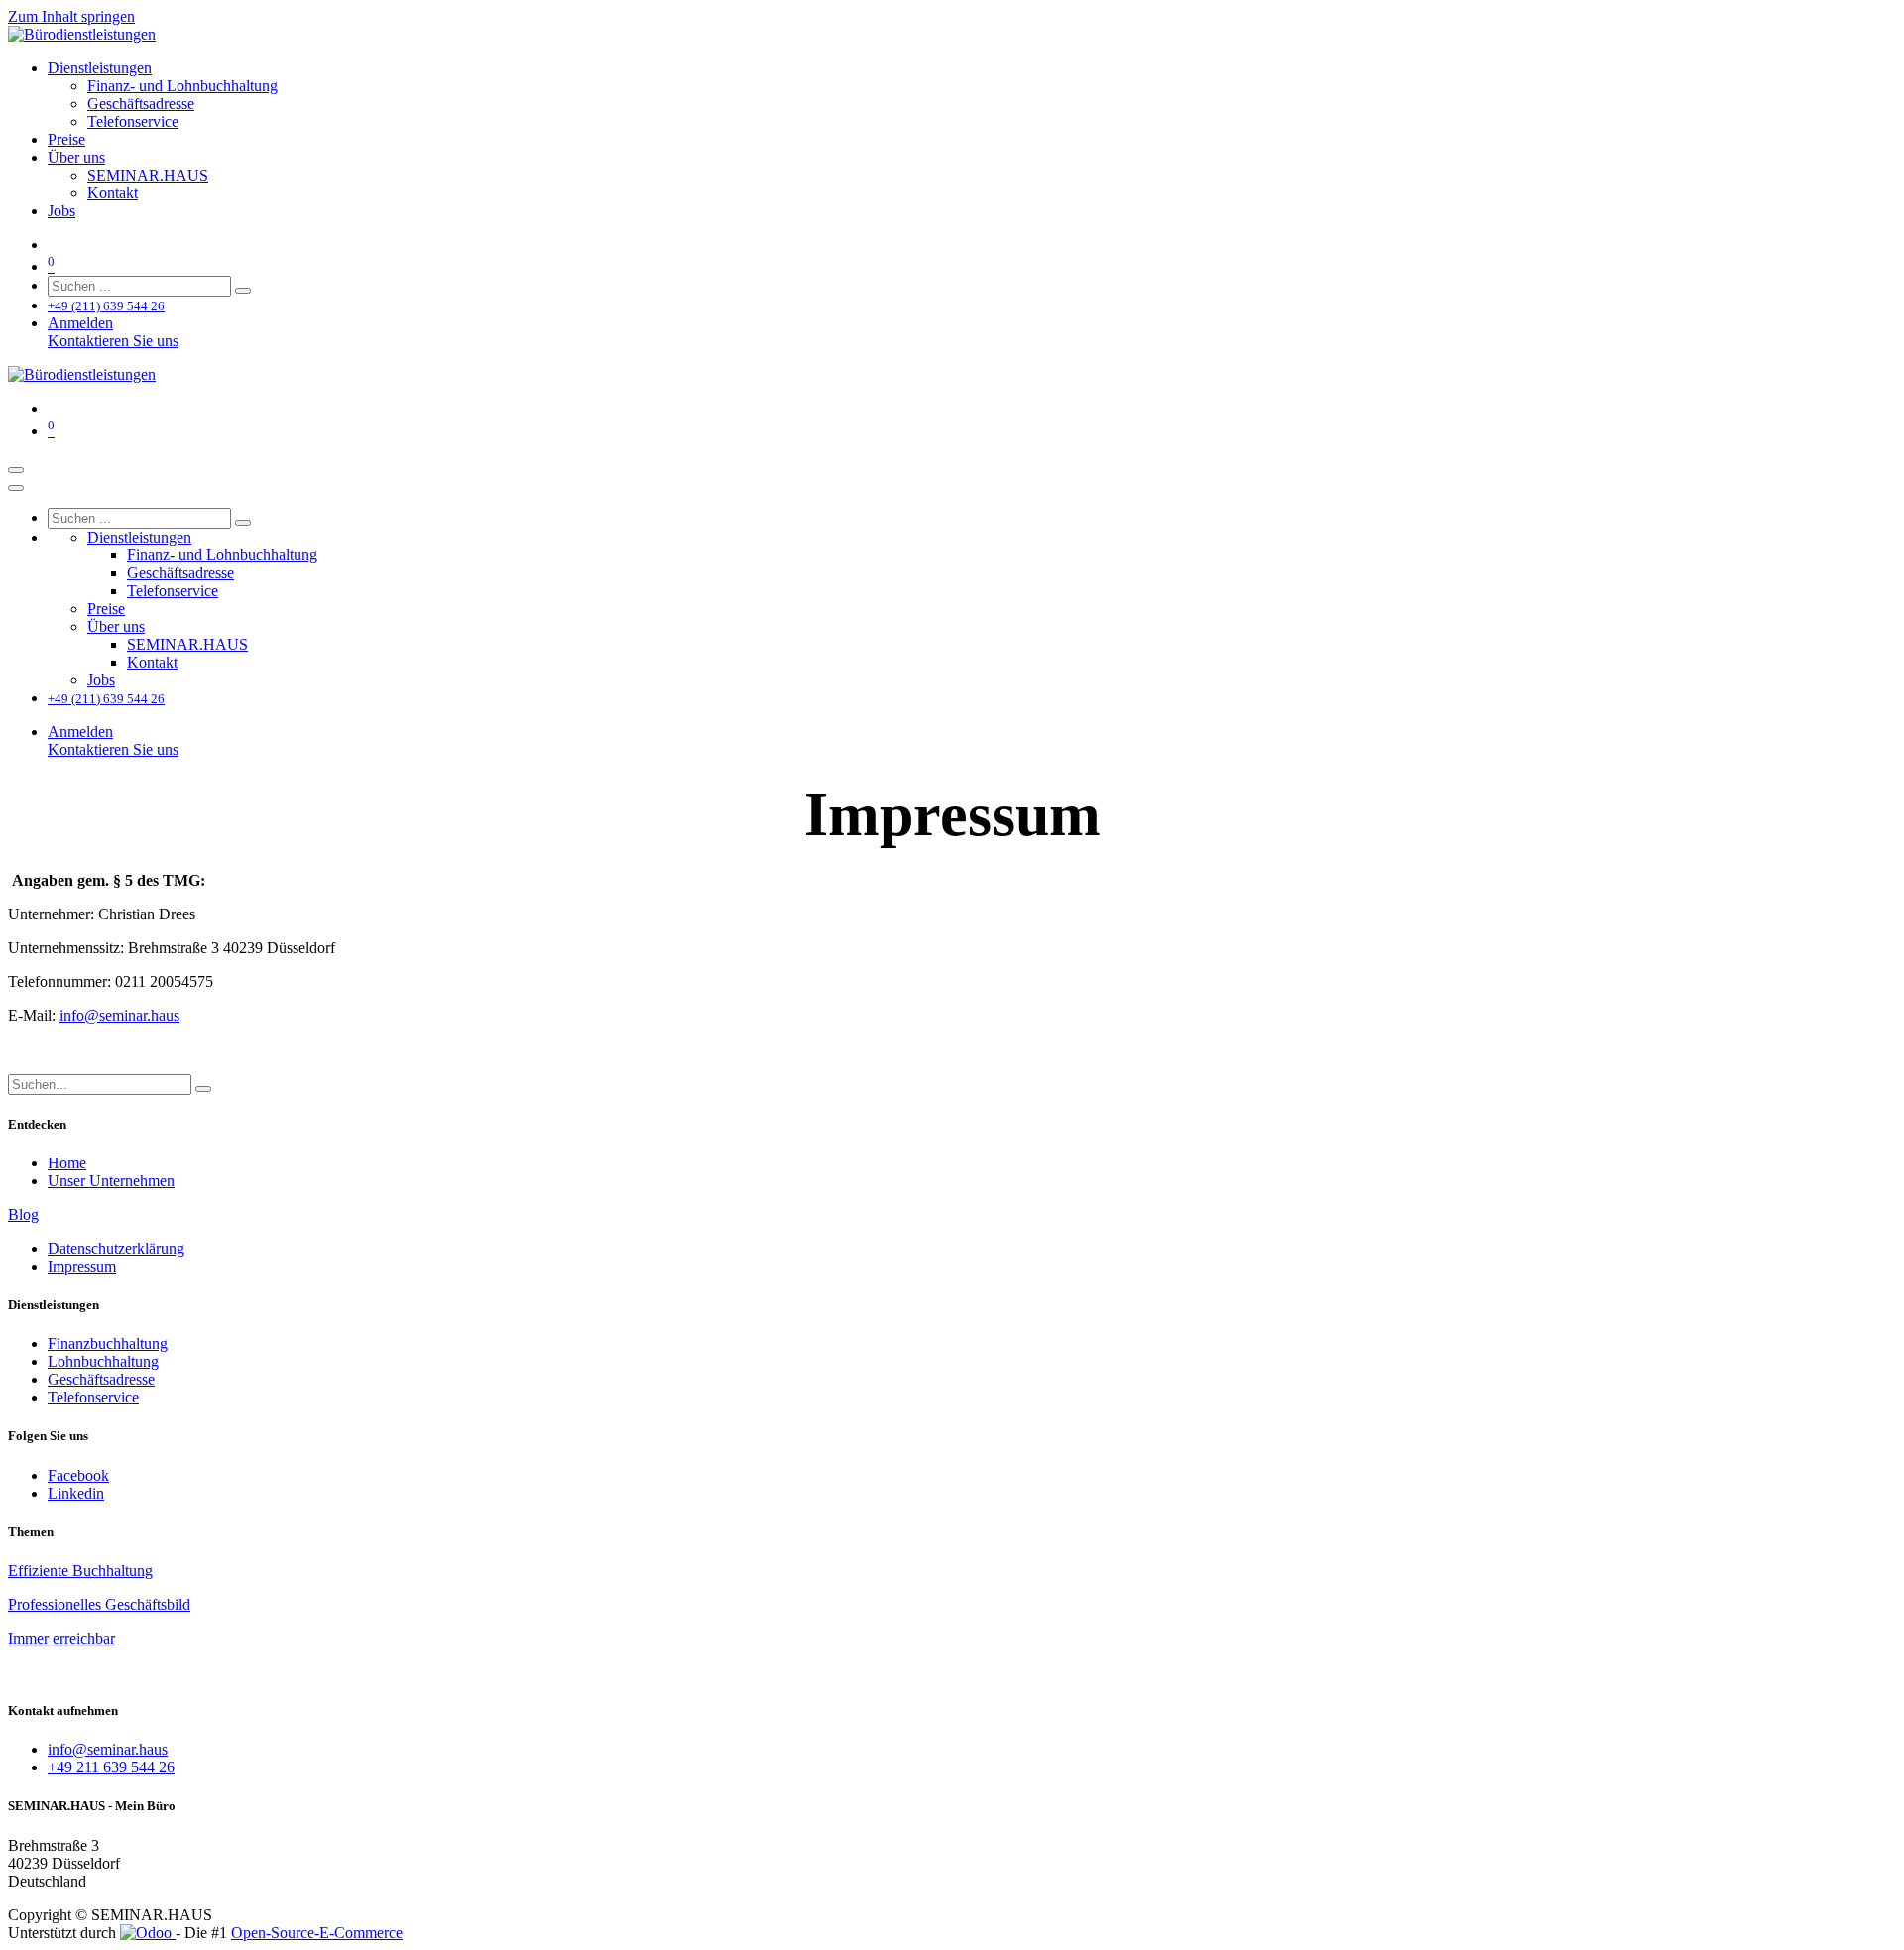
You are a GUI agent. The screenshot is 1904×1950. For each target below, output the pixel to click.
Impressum (82, 1266)
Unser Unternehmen (111, 1181)
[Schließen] (16, 488)
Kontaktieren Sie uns (113, 341)
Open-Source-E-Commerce (317, 1933)
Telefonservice (93, 1397)
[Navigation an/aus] (16, 470)
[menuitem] (100, 68)
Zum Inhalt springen (71, 16)
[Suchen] (243, 291)
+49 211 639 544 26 (111, 1767)
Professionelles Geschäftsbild (99, 1604)
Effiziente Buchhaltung (80, 1571)
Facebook (78, 1475)
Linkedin (76, 1493)
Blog (23, 1215)
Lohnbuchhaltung (103, 1361)
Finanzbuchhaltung (108, 1343)
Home (67, 1163)
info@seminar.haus (119, 1015)
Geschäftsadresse (101, 1379)
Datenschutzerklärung (116, 1248)
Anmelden (80, 323)
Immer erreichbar (61, 1638)
